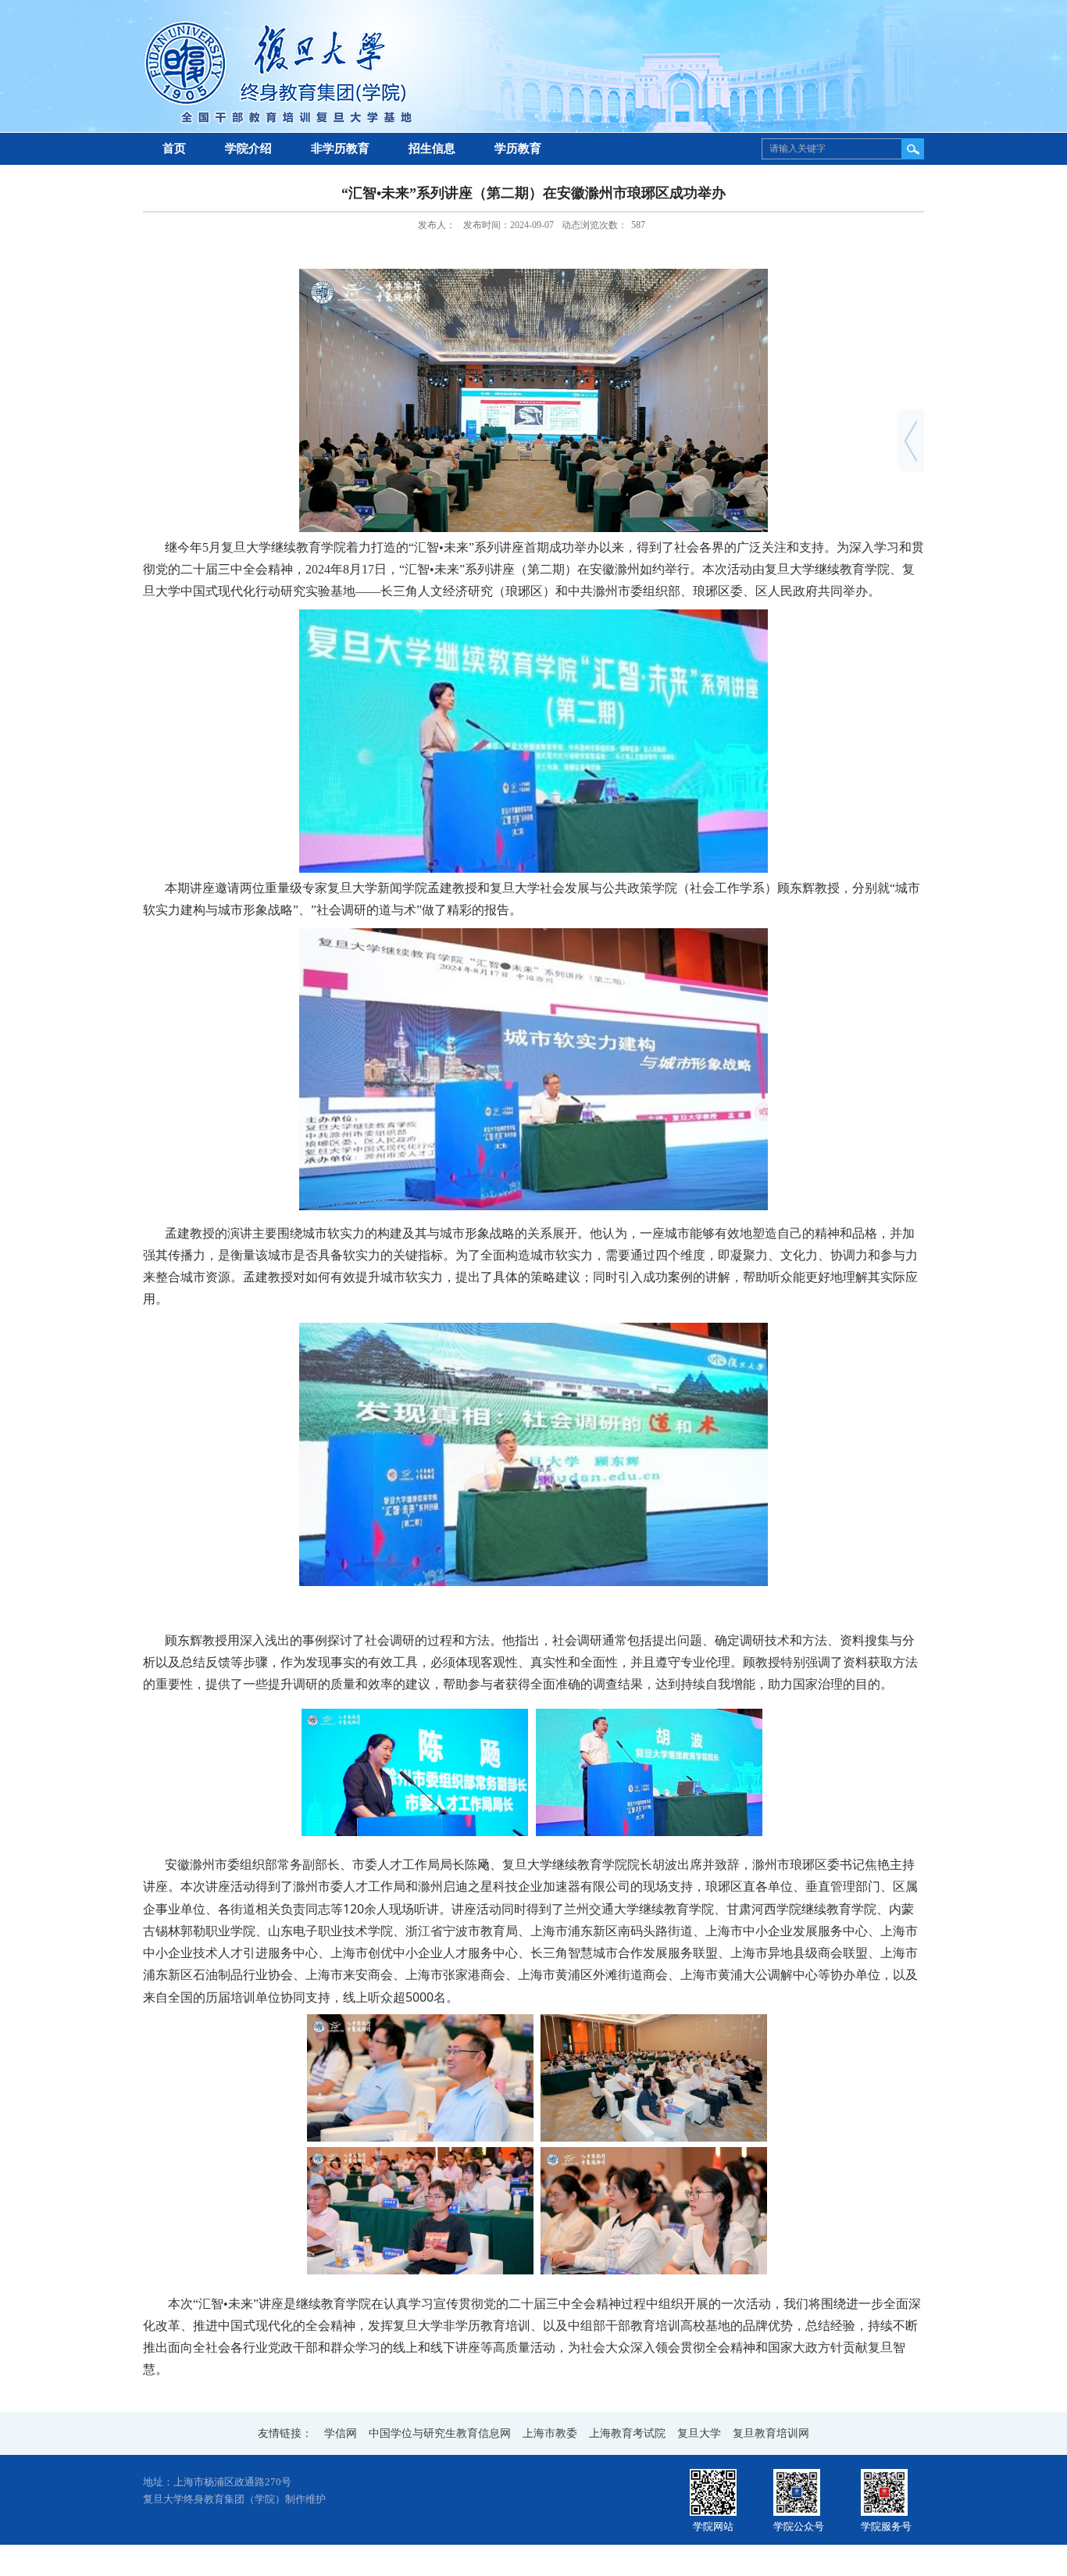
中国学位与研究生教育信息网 (440, 2433)
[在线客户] (911, 427)
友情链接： (285, 2433)
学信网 (341, 2433)
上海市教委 (550, 2433)
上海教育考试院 (627, 2433)
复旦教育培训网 (771, 2433)
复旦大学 (699, 2433)
